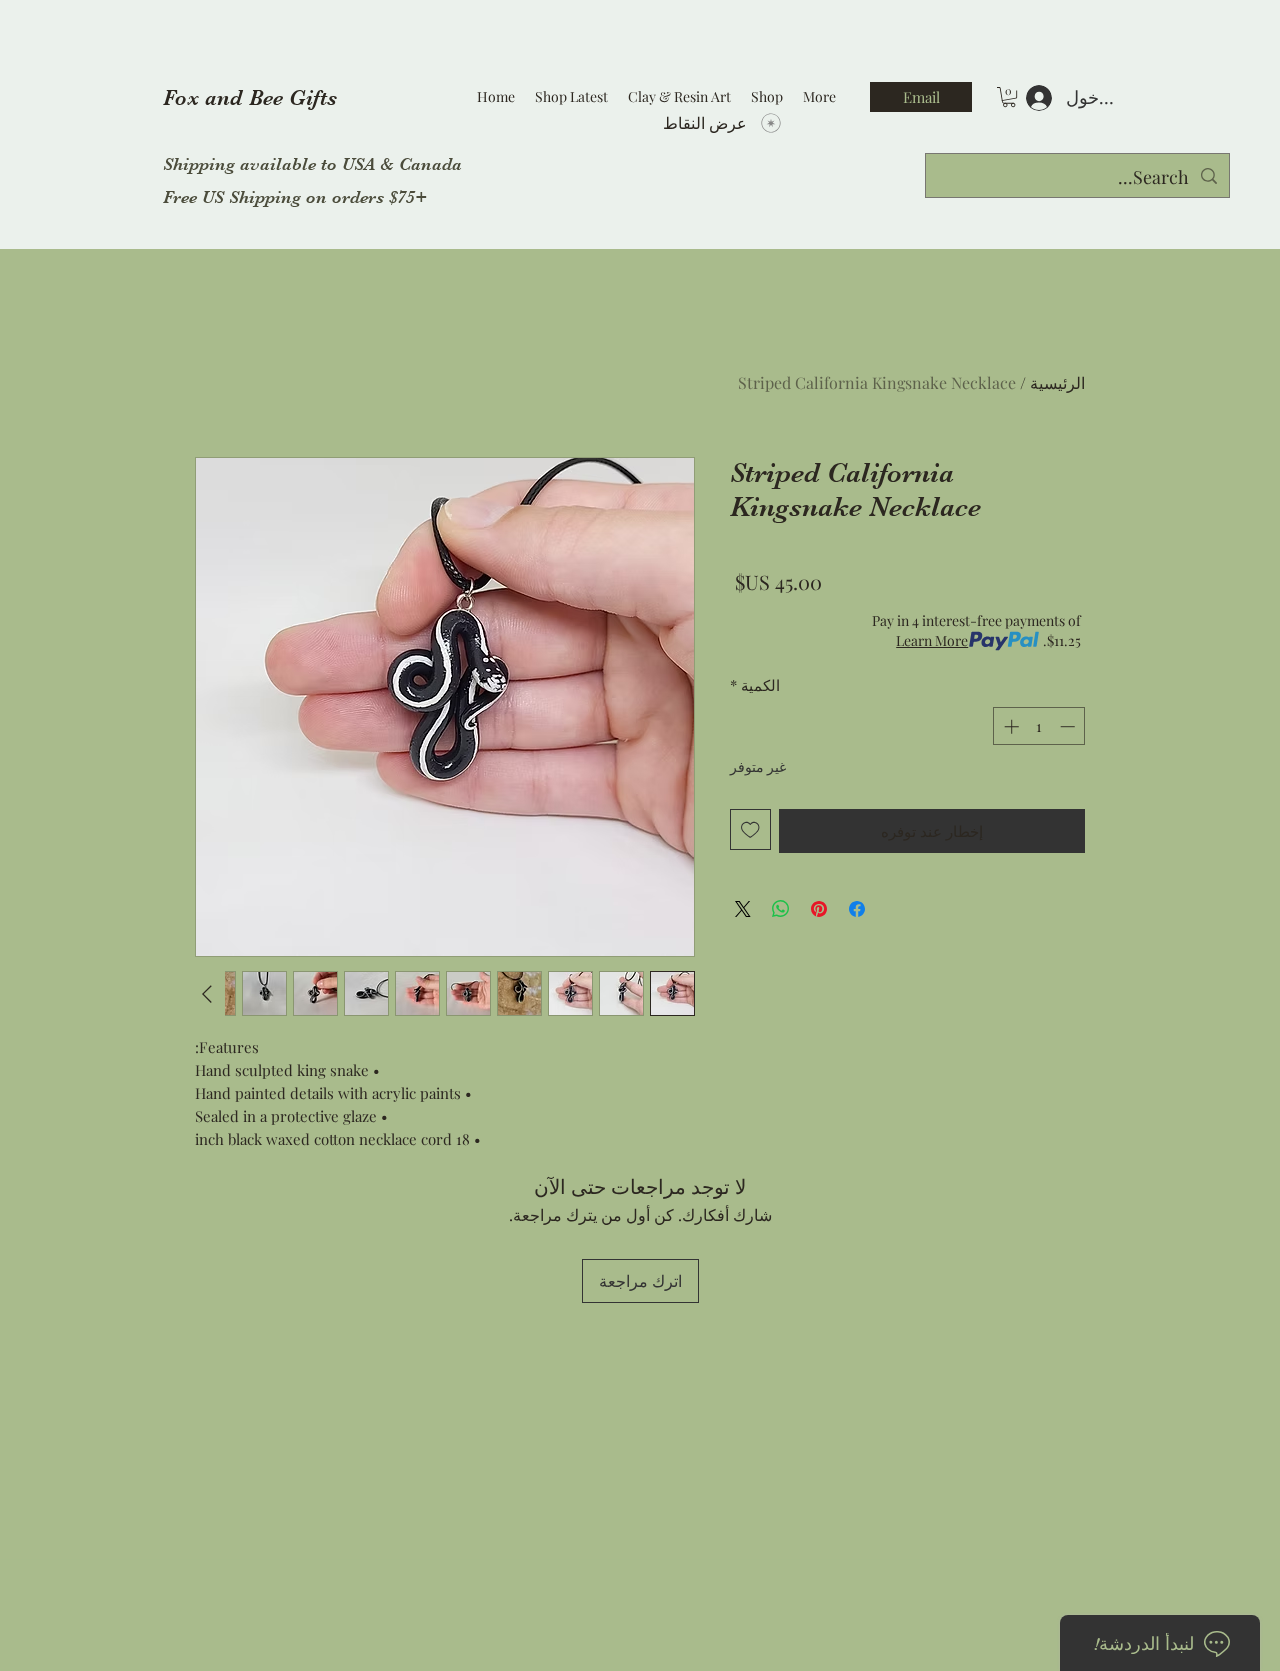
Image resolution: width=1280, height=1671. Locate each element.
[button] (1009, 97)
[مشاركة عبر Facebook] (857, 909)
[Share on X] (743, 909)
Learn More (932, 640)
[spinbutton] (1039, 726)
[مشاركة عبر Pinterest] (819, 909)
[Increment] (1009, 726)
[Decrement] (1069, 726)
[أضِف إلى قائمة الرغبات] (750, 829)
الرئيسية (1057, 382)
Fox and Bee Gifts (250, 97)
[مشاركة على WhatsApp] (781, 909)
